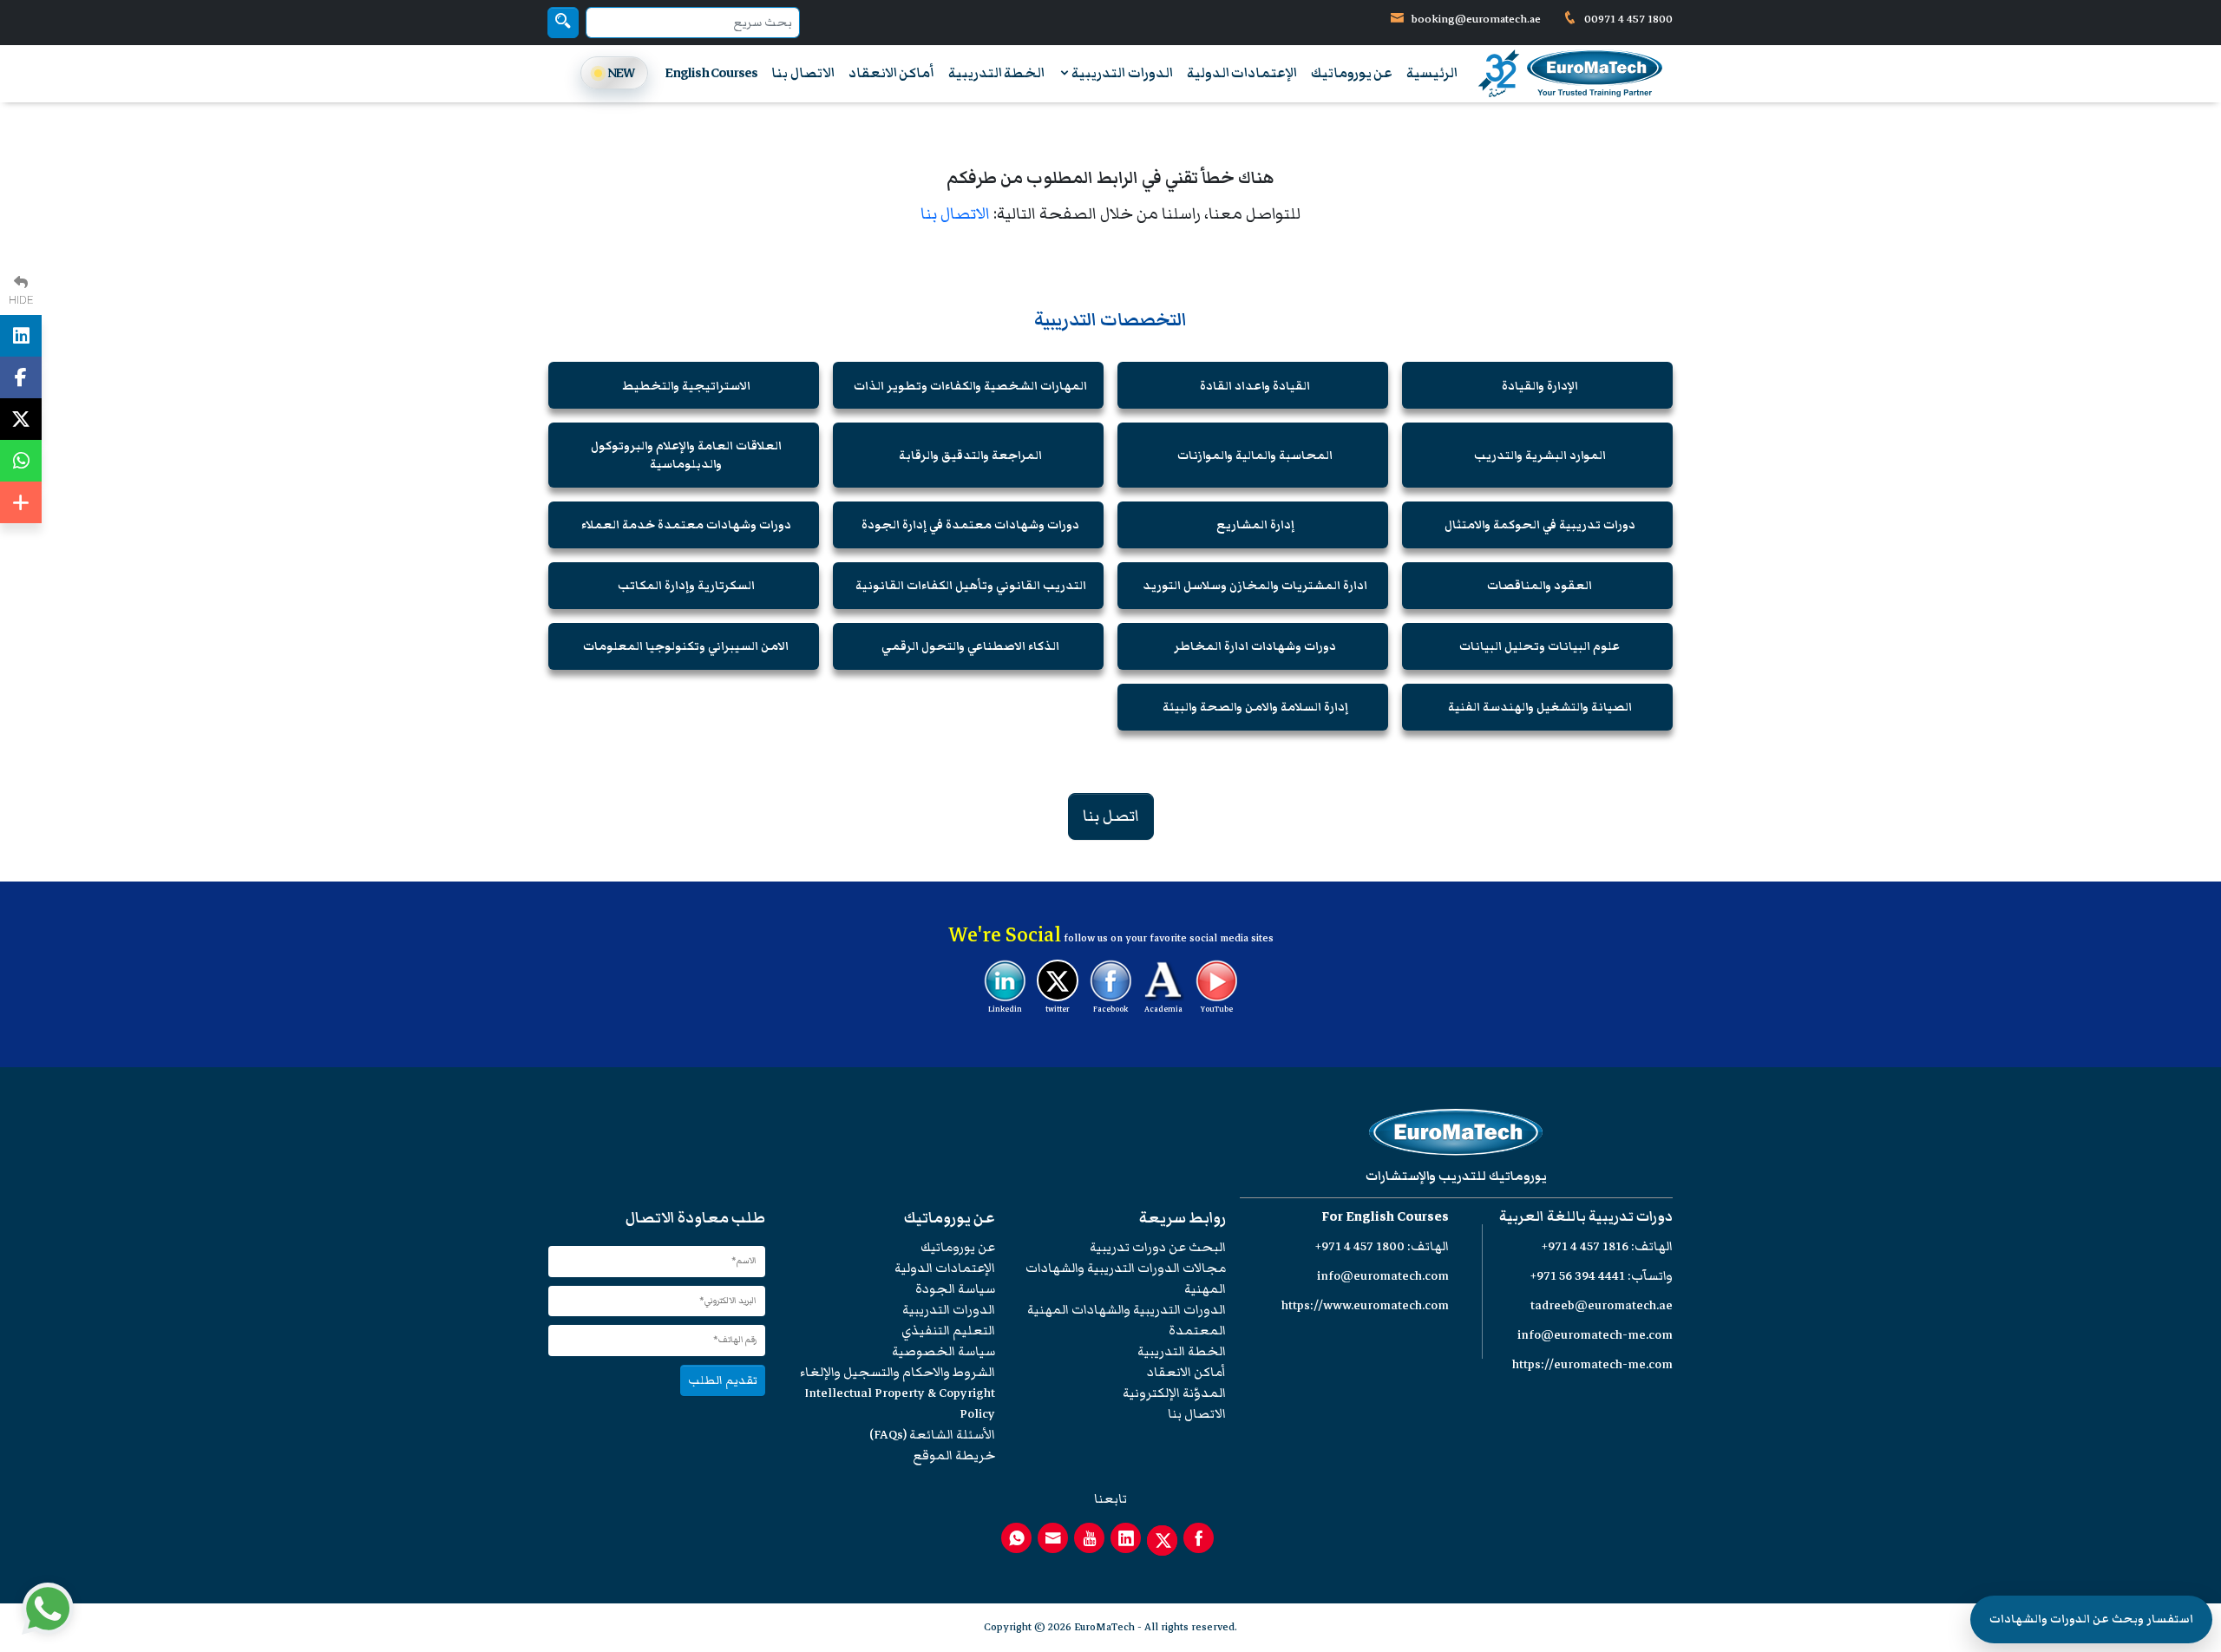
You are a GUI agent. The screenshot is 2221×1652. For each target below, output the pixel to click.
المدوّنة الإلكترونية (1174, 1393)
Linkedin (1005, 1009)
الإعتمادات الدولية (1242, 73)
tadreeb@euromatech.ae (1602, 1305)
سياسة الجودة (955, 1289)
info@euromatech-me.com (1595, 1335)
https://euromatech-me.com (1592, 1364)
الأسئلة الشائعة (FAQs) (932, 1435)
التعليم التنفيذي (948, 1331)
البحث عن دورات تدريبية (1158, 1247)
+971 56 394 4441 (1578, 1276)
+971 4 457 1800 (1360, 1246)
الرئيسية (1432, 73)
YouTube (1217, 1009)
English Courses (711, 73)
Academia (1163, 1009)
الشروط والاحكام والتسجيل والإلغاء (898, 1372)
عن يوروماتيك (1352, 73)
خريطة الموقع (954, 1455)
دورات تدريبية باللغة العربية (1586, 1217)
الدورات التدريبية (1121, 73)
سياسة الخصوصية (943, 1351)
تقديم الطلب (723, 1380)
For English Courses (1385, 1217)
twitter (1058, 1009)
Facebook (1110, 1009)
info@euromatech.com (1383, 1276)
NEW (621, 72)
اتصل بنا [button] (1111, 816)
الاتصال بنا (803, 73)
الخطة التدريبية (996, 73)
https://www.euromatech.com (1365, 1305)
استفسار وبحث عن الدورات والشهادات (2091, 1619)
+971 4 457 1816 (1585, 1246)
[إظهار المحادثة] (48, 1609)
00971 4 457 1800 (1627, 19)
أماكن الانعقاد (891, 73)
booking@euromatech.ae (1476, 19)
